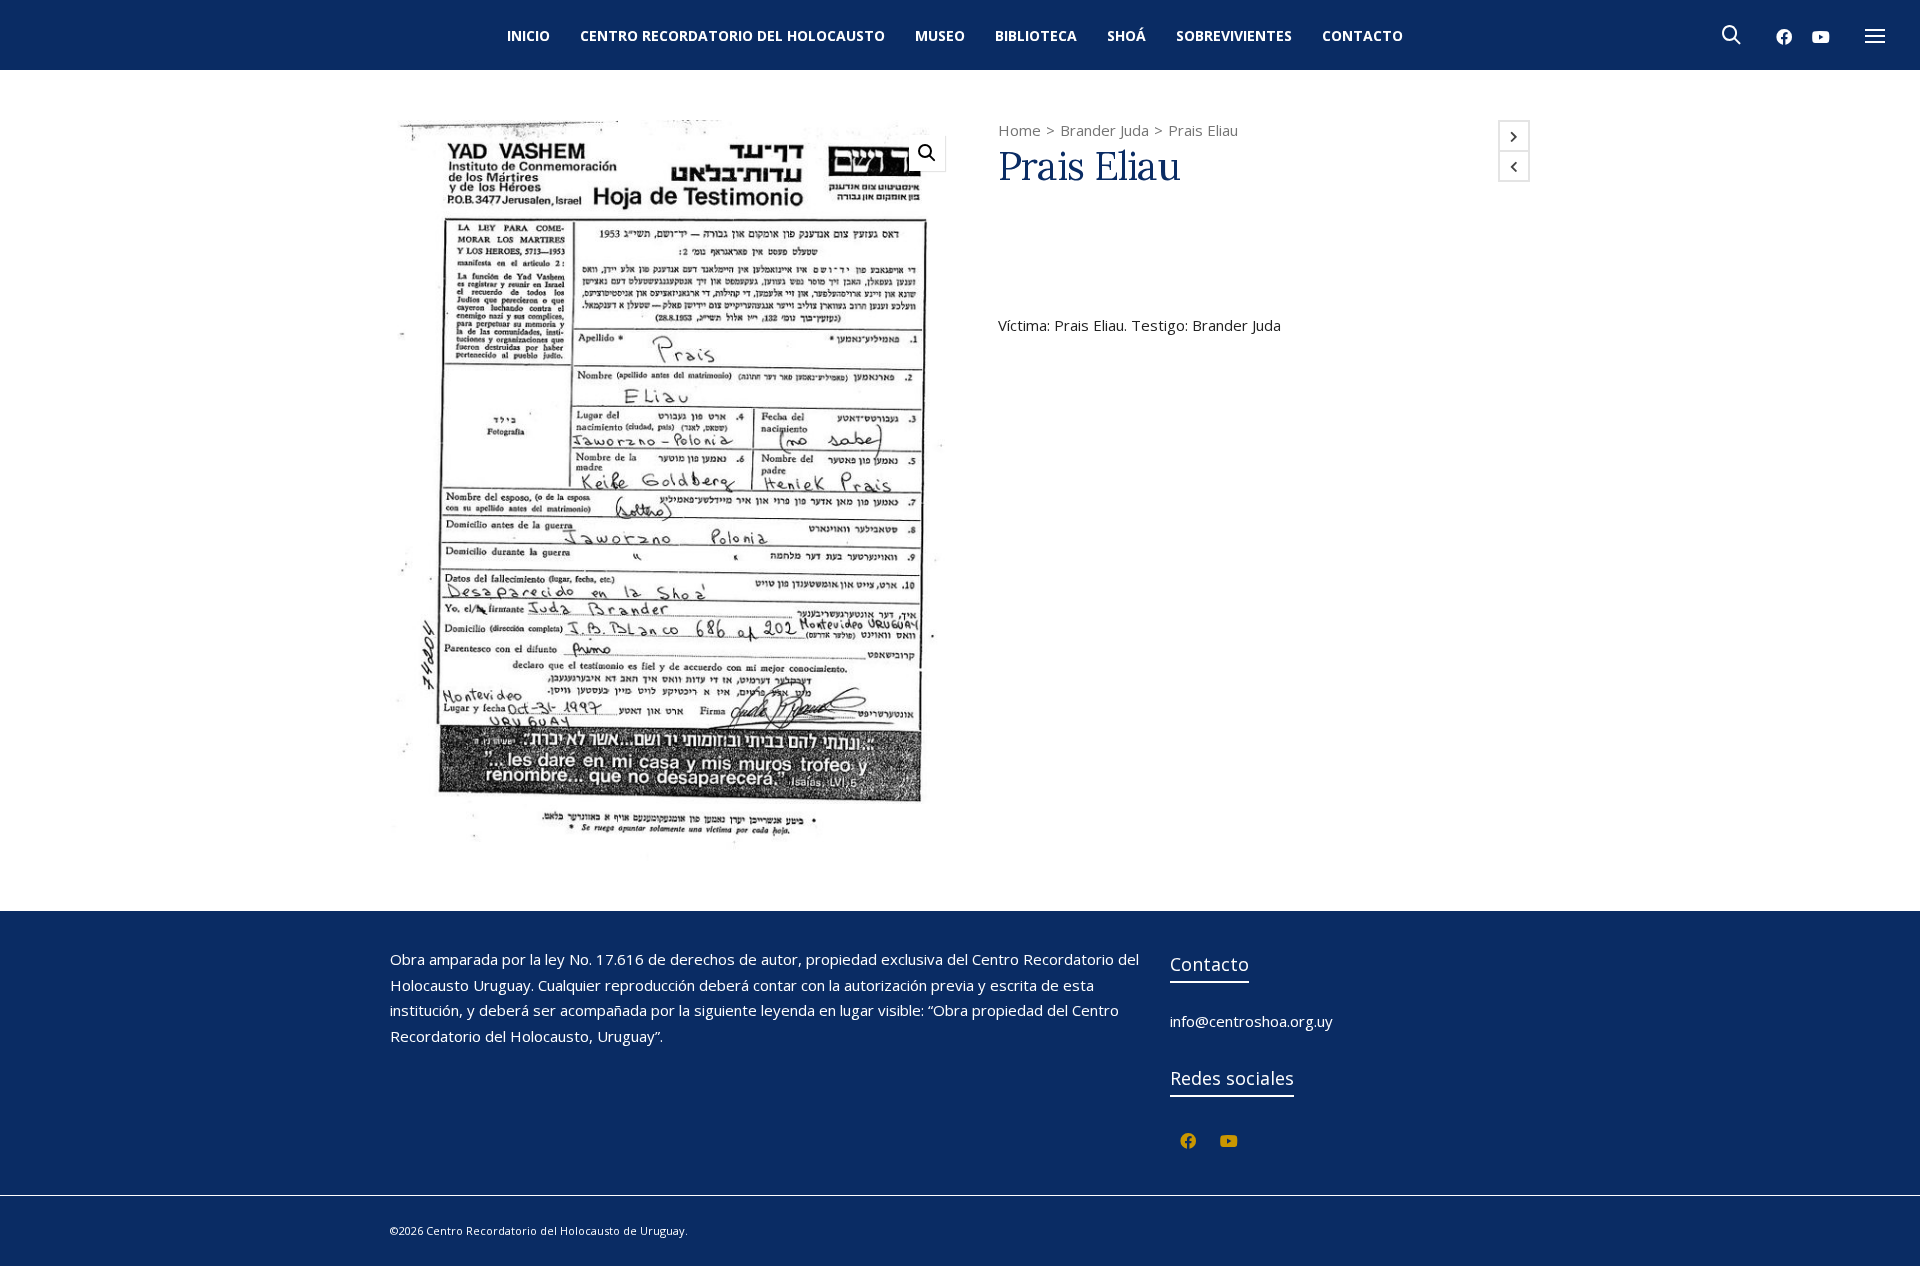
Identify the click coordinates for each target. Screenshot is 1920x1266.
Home (1019, 130)
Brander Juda (1104, 130)
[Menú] (1875, 37)
